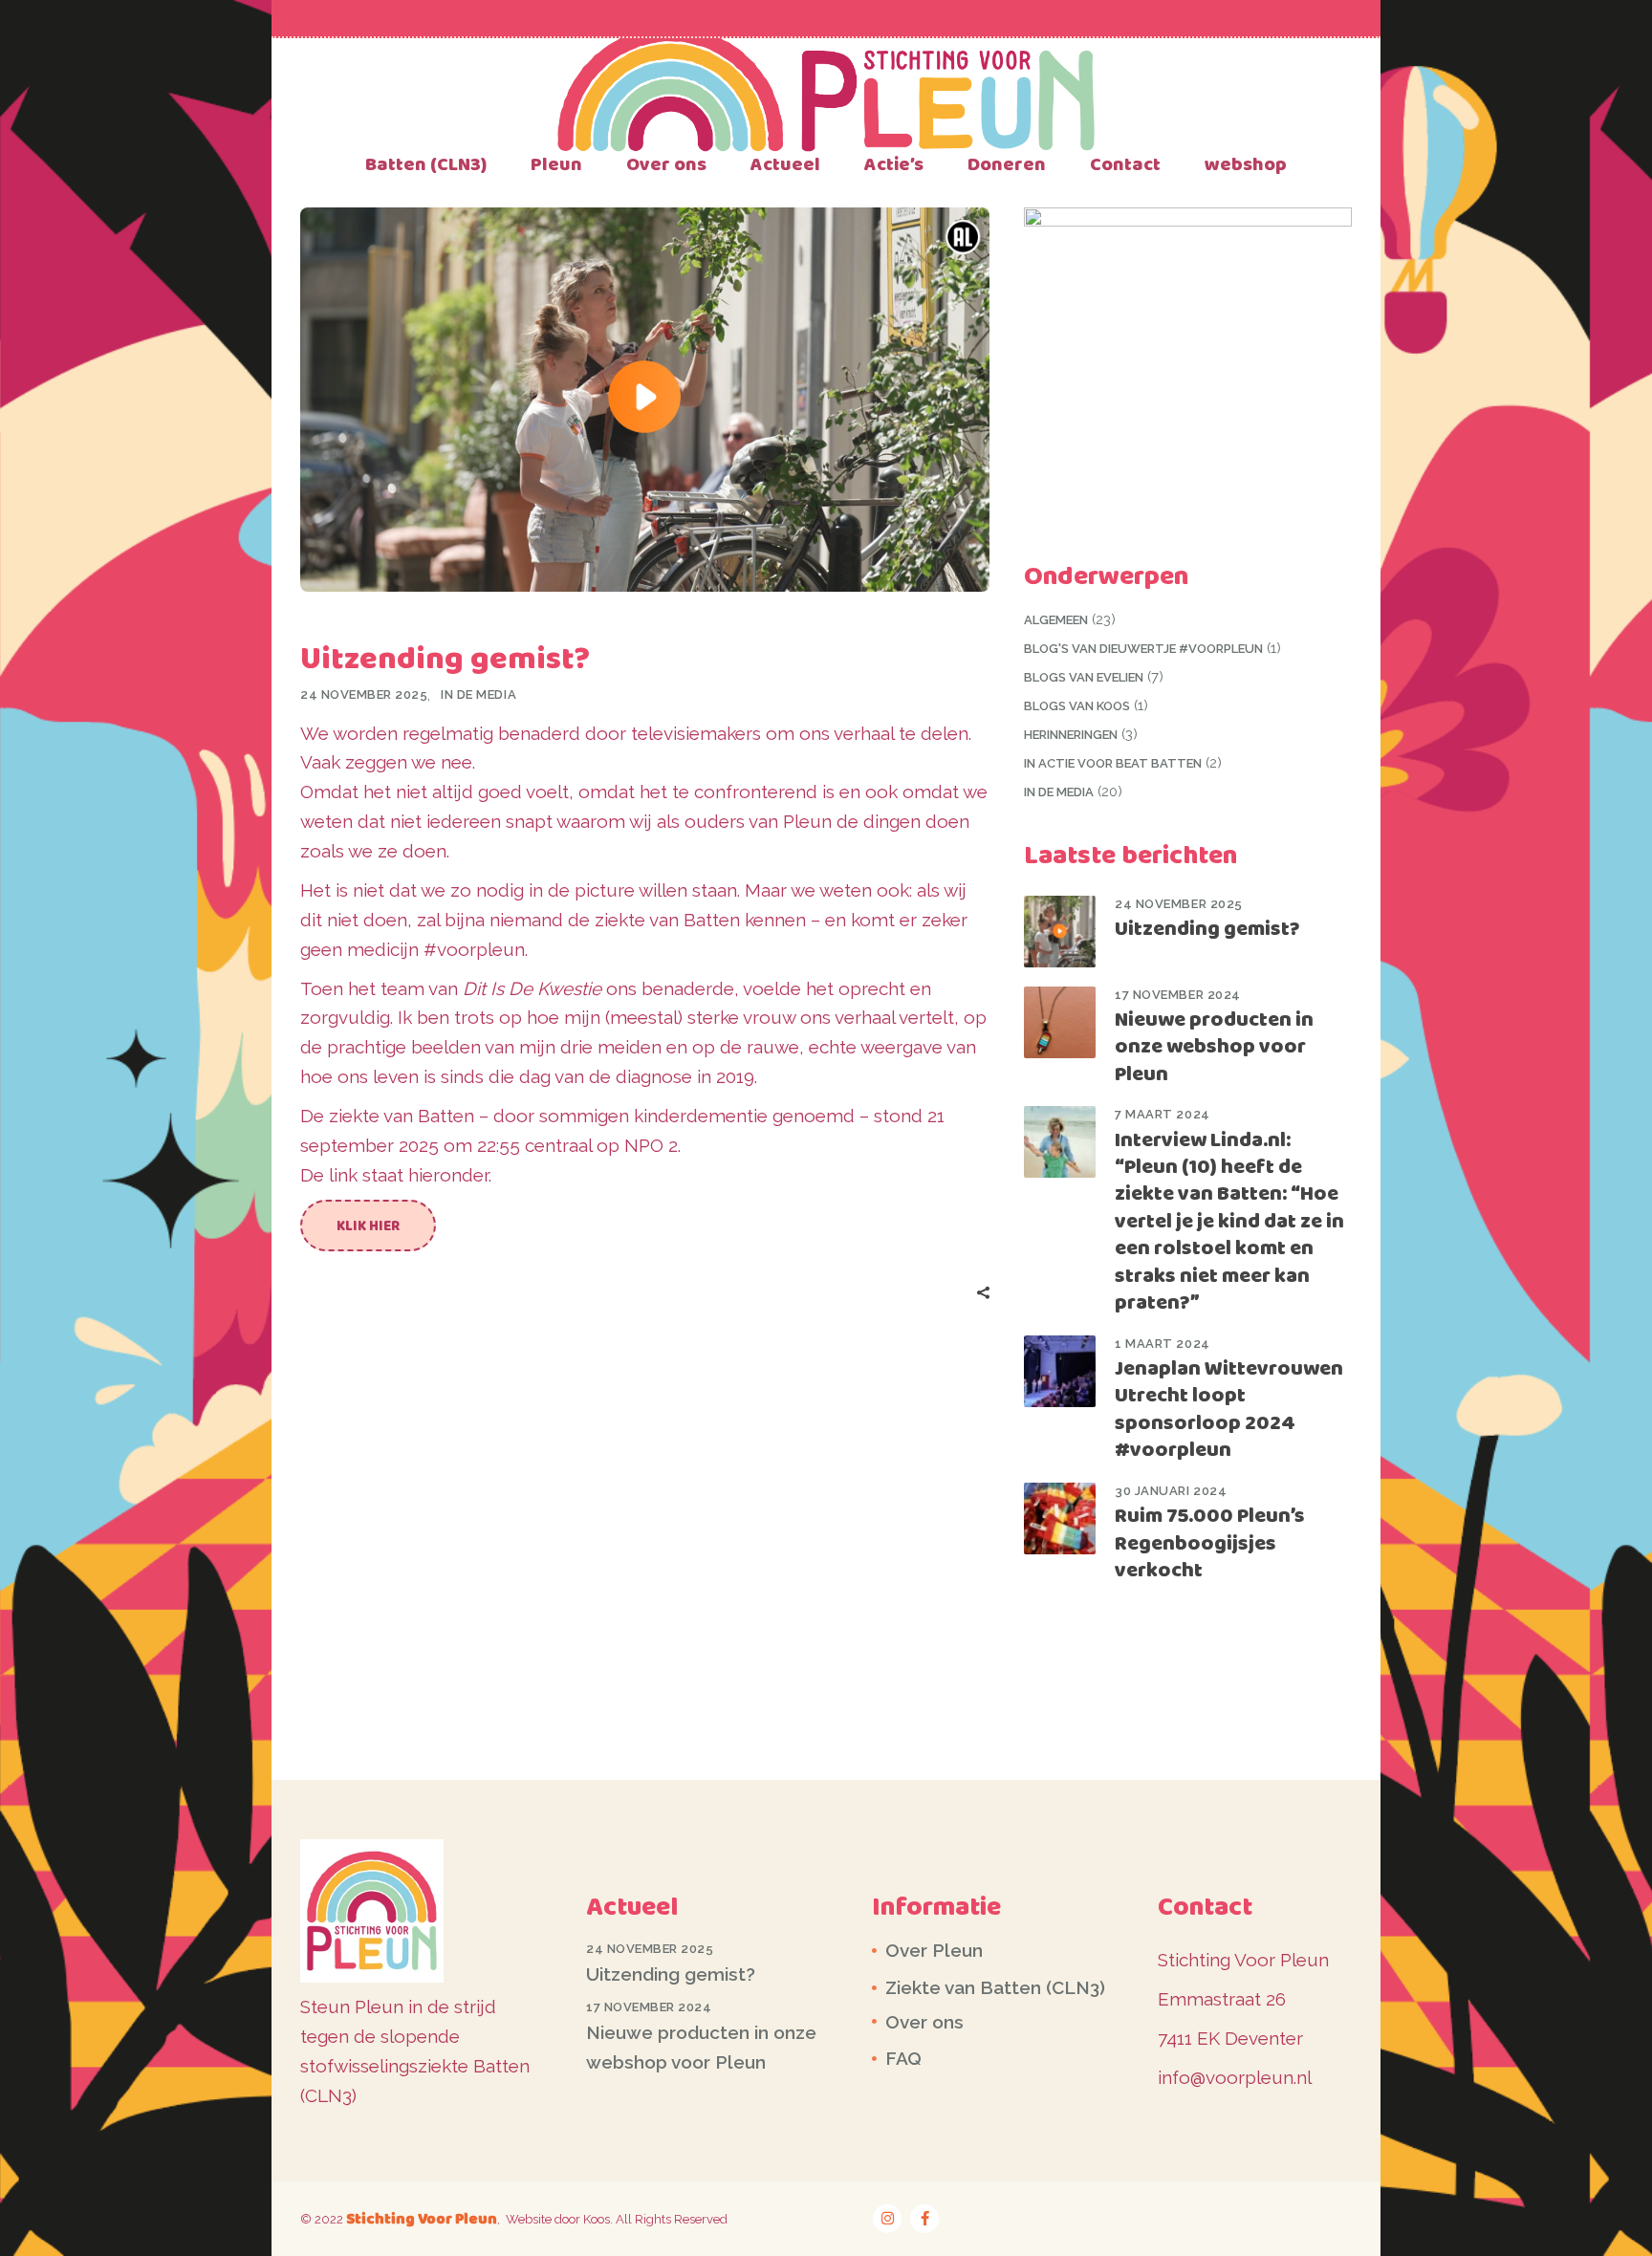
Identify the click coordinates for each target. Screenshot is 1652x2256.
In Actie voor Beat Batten (1113, 763)
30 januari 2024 (1171, 1491)
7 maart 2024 (1162, 1114)
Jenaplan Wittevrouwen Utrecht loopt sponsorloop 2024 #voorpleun (1229, 1409)
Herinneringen (1071, 735)
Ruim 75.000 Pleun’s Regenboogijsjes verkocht (1210, 1542)
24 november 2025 (364, 694)
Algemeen (1056, 620)
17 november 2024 (1177, 995)
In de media (478, 694)
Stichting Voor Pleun (422, 2218)
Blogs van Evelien (1084, 677)
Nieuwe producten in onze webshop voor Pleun (1214, 1046)
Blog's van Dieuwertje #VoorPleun (1143, 649)
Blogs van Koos (1077, 706)
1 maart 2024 (1162, 1344)
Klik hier (368, 1226)
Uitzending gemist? (1207, 928)
